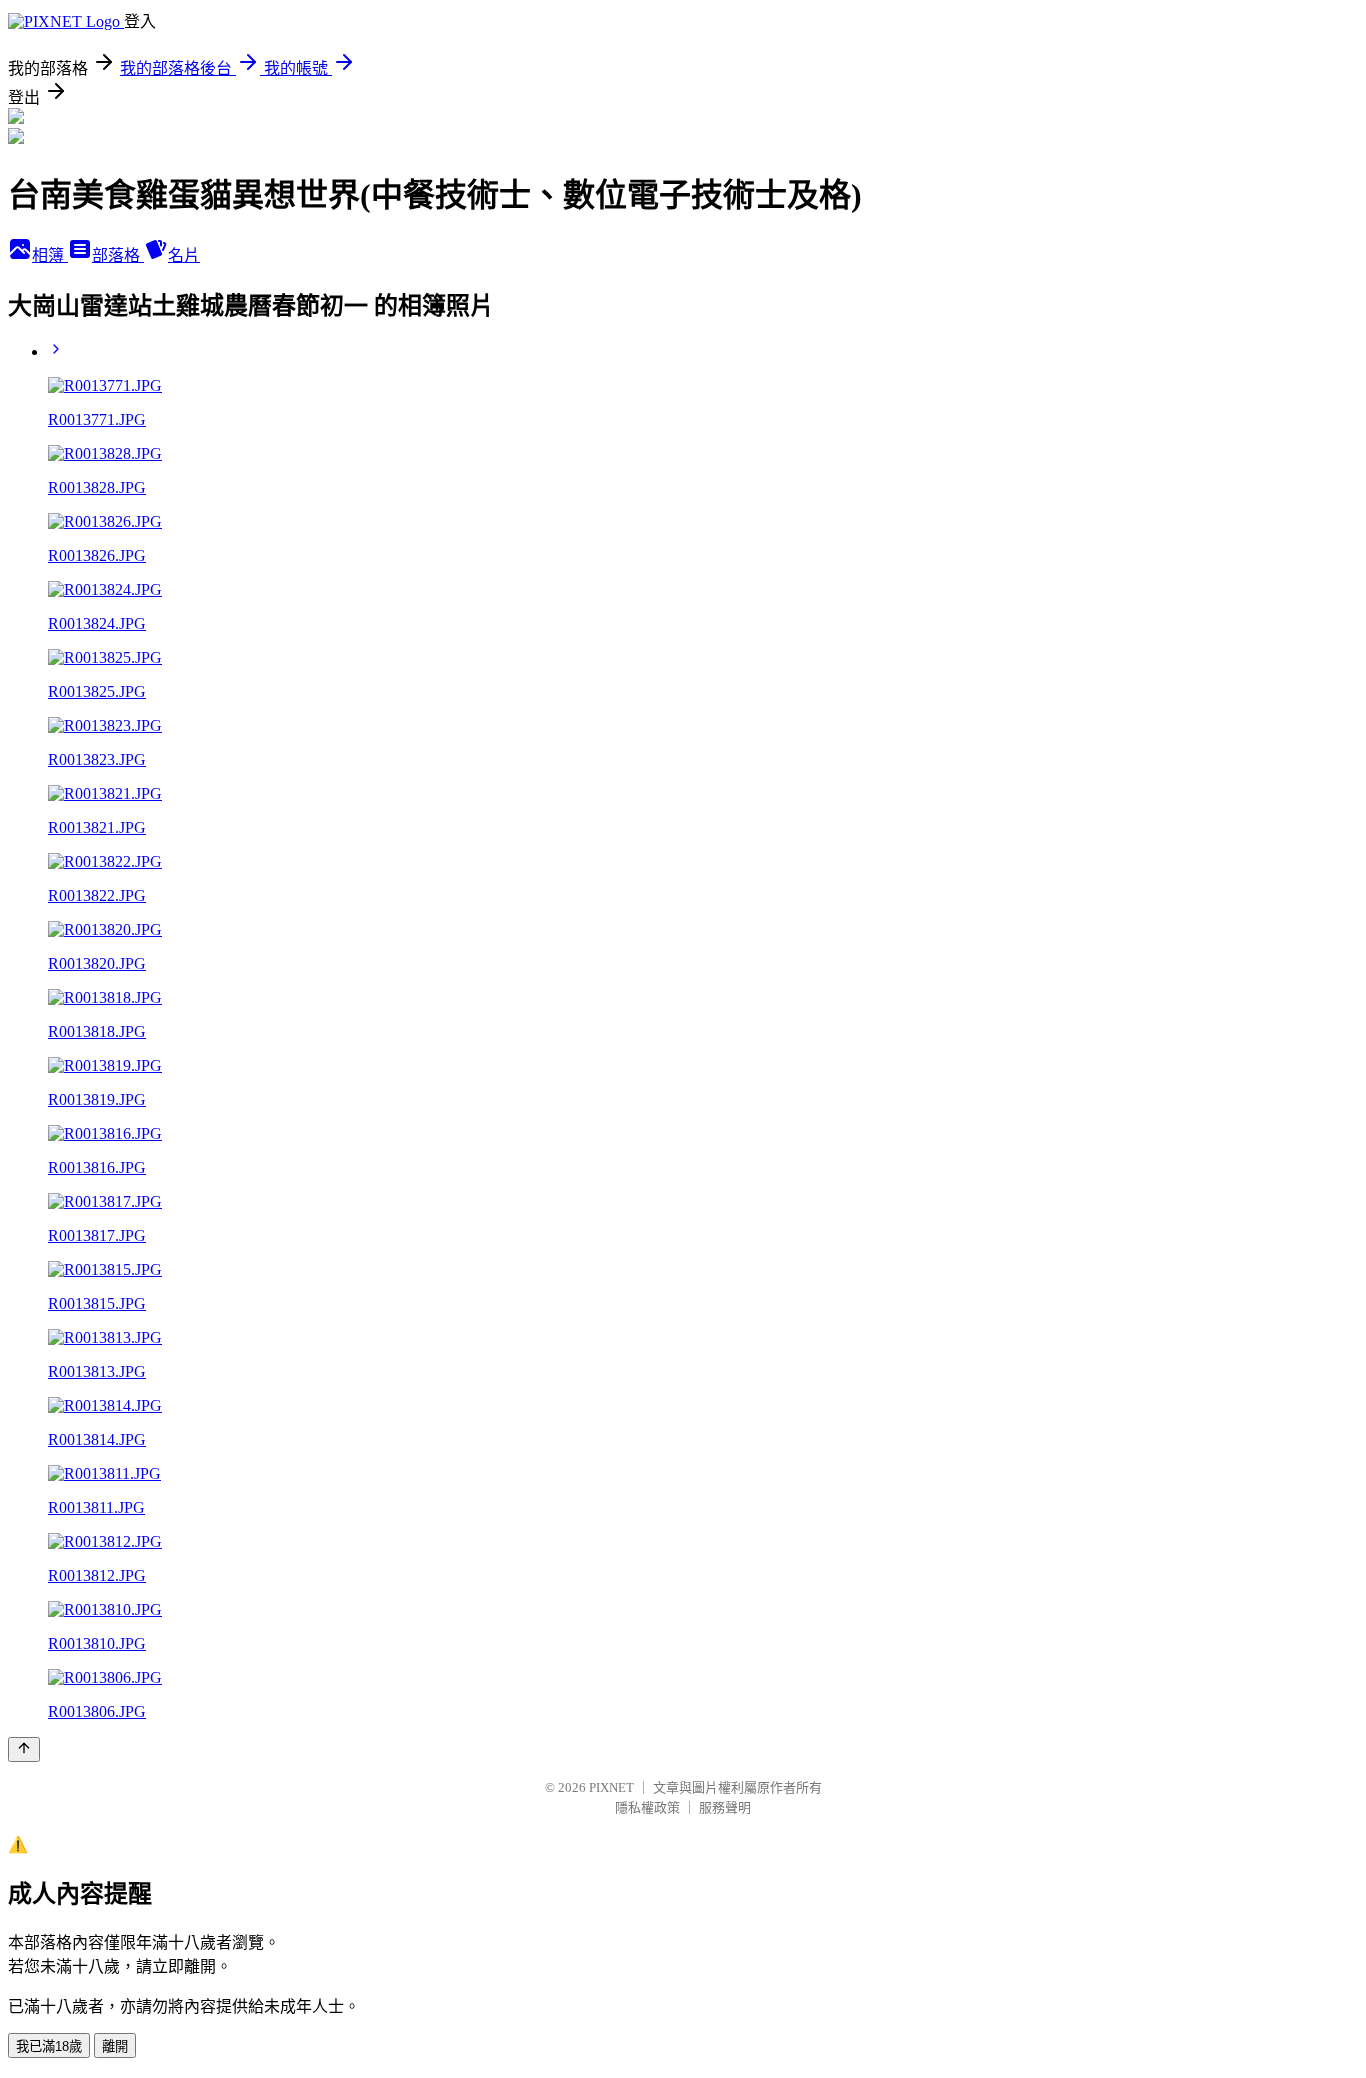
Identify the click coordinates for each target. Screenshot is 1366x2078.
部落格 (118, 255)
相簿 (50, 255)
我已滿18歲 (49, 2046)
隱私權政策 (647, 1807)
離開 (115, 2046)
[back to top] (24, 1749)
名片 (184, 255)
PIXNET (611, 1787)
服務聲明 (725, 1807)
